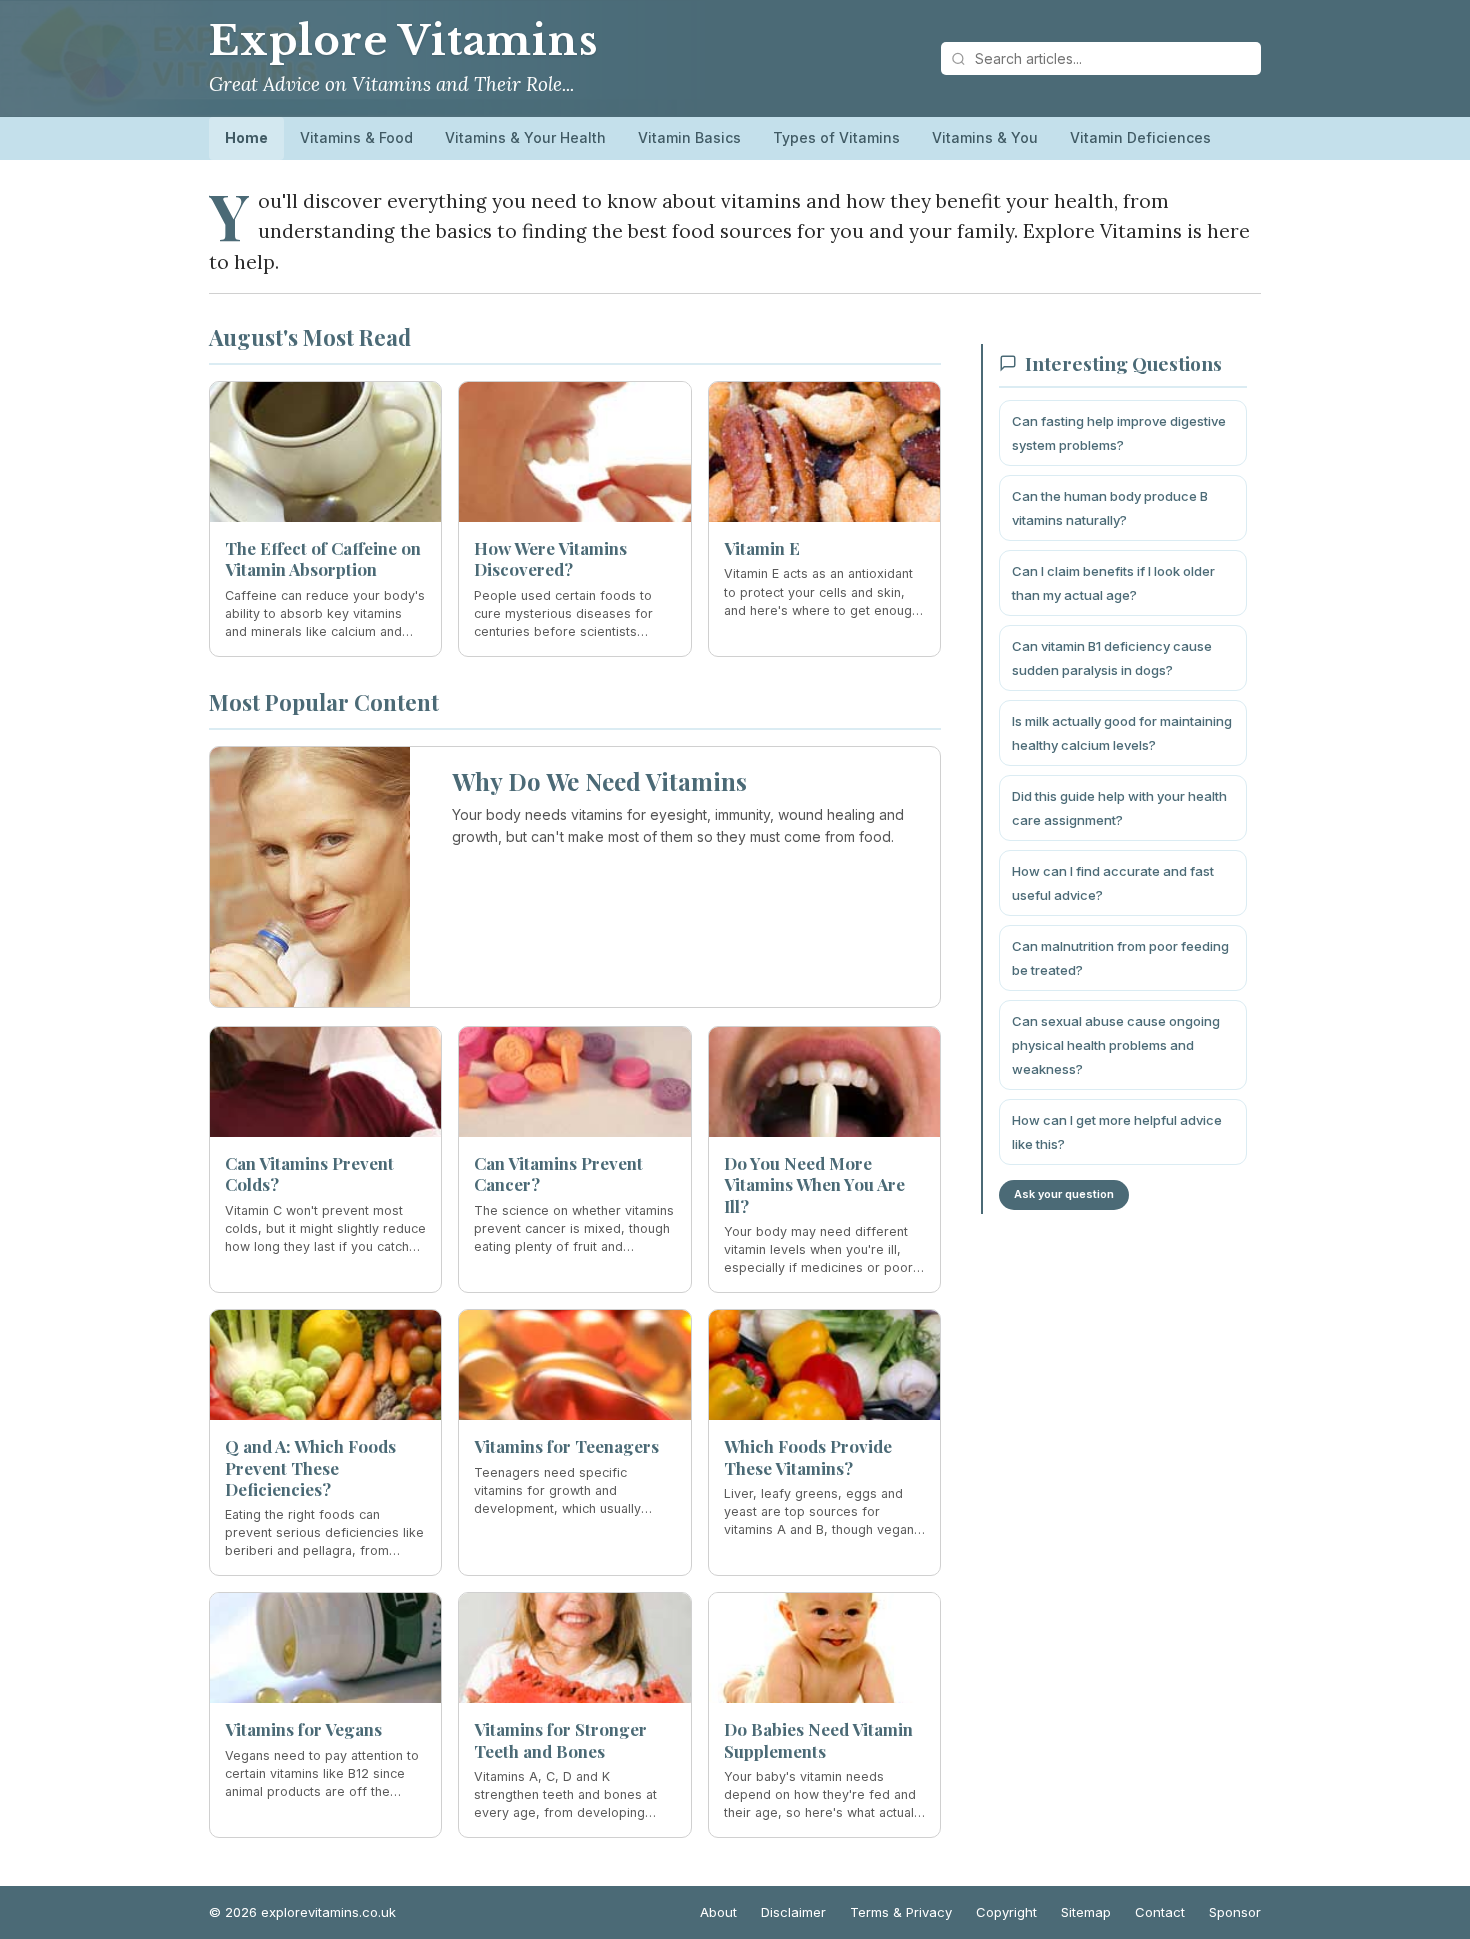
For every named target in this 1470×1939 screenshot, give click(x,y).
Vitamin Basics (689, 137)
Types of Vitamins (836, 137)
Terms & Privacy (901, 1912)
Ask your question (1064, 1194)
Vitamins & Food (356, 137)
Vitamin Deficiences (1140, 137)
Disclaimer (793, 1912)
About (718, 1912)
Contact (1160, 1912)
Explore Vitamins (403, 41)
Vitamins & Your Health (525, 137)
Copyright (1006, 1912)
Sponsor (1235, 1912)
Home (246, 137)
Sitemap (1086, 1912)
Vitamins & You (985, 137)
